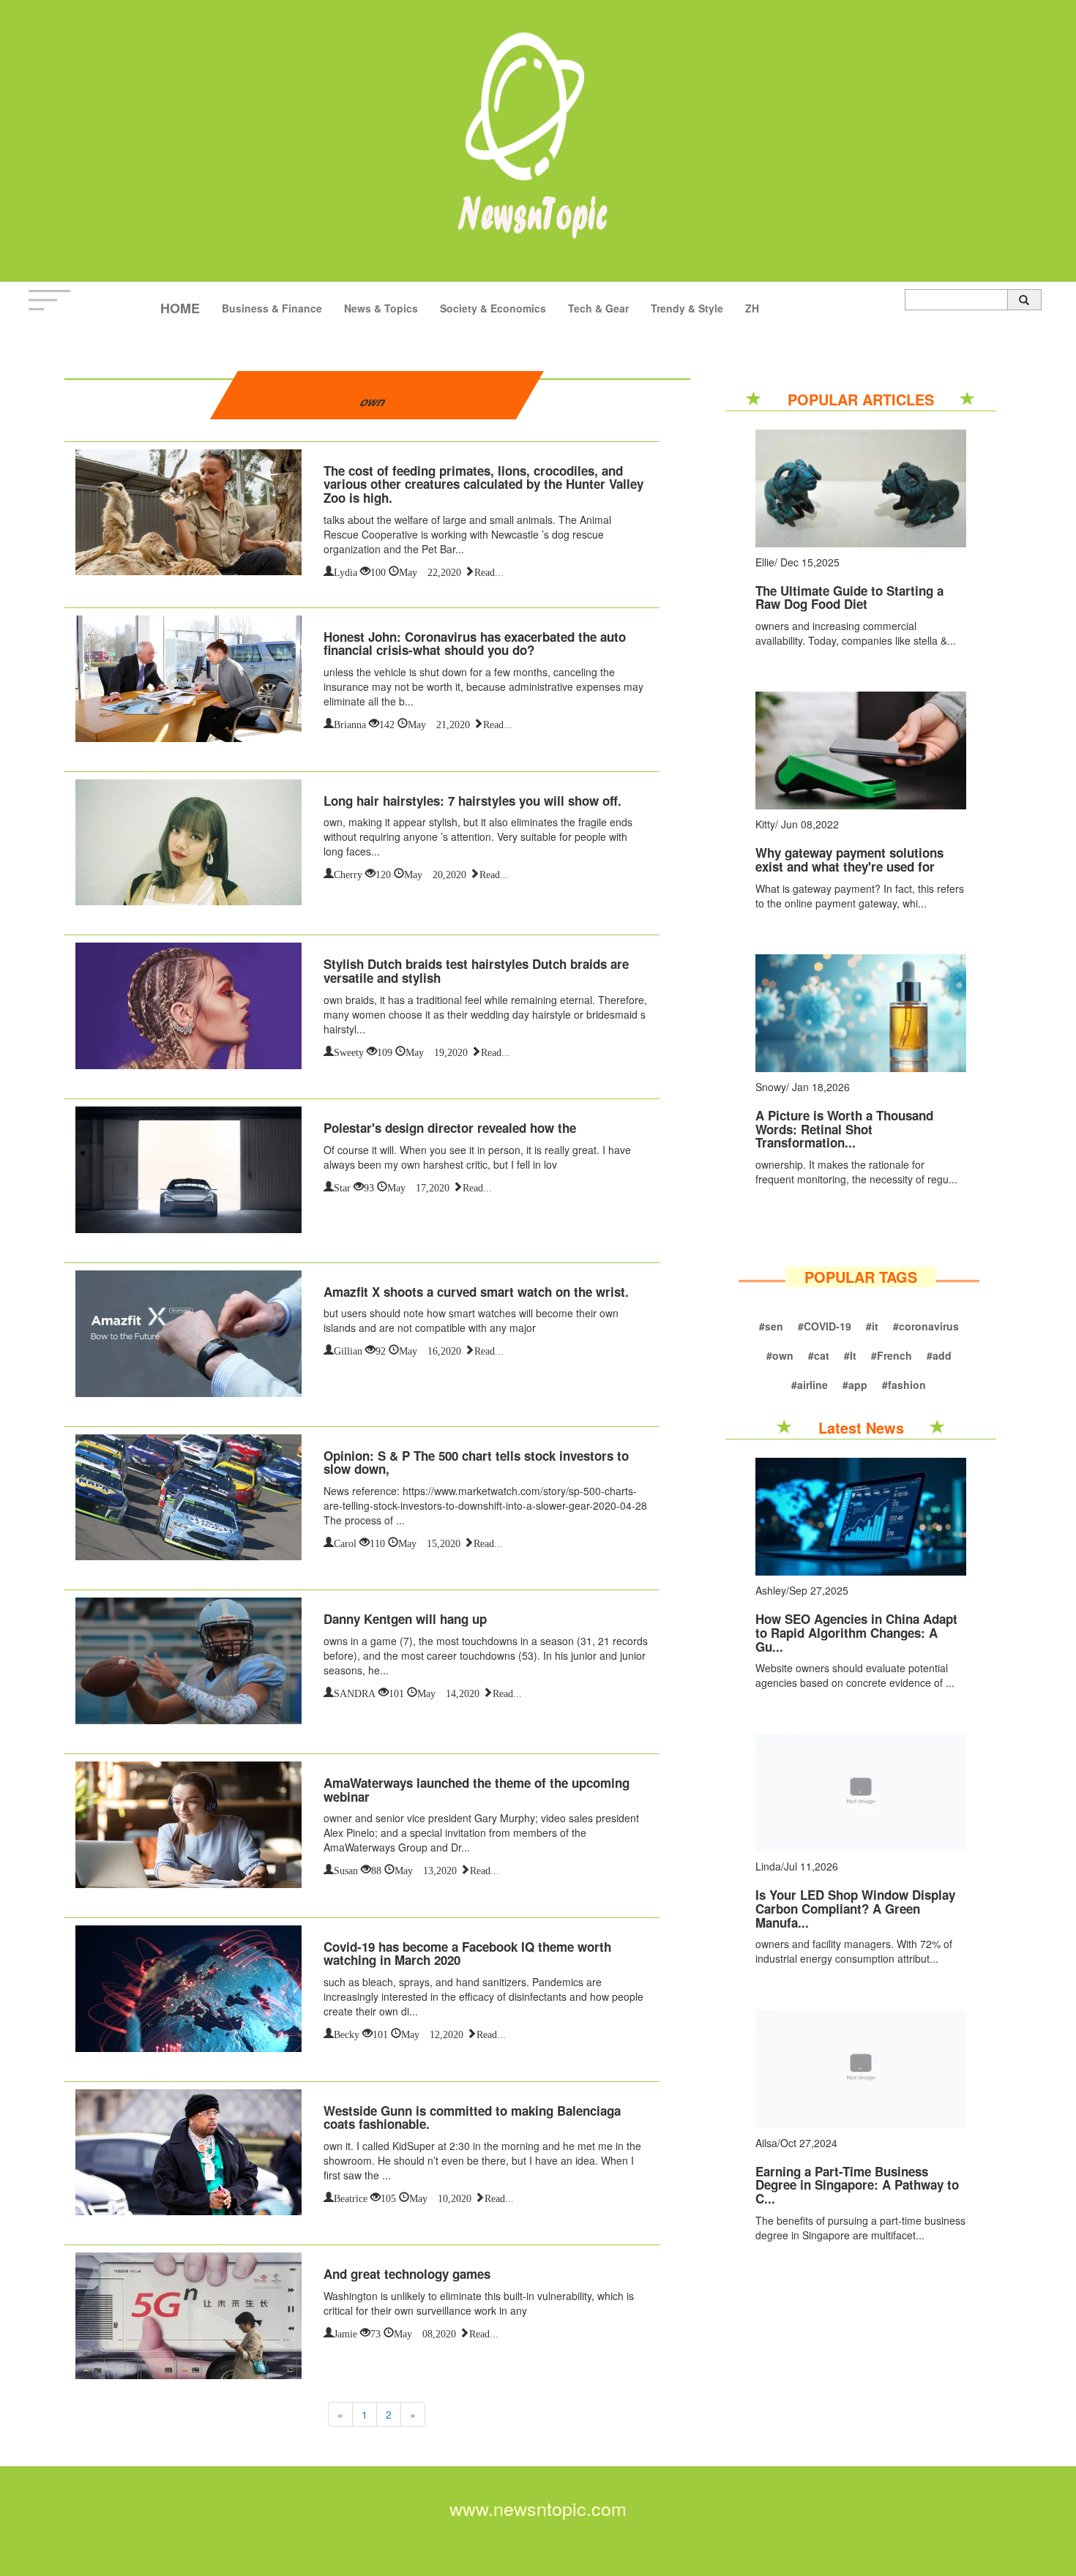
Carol (345, 1542)
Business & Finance (272, 308)
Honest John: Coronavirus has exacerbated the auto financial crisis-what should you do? (475, 644)
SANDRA (355, 1692)
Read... (489, 571)
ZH (752, 308)
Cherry (348, 873)
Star (342, 1186)
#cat (819, 1355)
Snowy (771, 1087)
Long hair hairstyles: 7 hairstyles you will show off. (472, 801)
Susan (346, 1869)
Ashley (771, 1590)
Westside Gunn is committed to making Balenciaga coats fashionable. (472, 2118)
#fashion (904, 1385)
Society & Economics (493, 308)
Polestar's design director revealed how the (450, 1128)
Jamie (345, 2332)
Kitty (765, 824)
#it (872, 1326)
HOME (180, 308)
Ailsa (766, 2143)
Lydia (345, 571)
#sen (771, 1326)
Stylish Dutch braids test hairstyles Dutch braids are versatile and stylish (476, 971)
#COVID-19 (825, 1326)
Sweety (349, 1051)
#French (892, 1355)
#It (850, 1355)
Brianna (350, 723)
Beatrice (351, 2197)
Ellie (765, 562)
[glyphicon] (1024, 300)
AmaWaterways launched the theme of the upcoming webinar (477, 1790)
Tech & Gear (598, 308)
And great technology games (407, 2274)
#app (855, 1385)
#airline (810, 1385)
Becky (347, 2033)
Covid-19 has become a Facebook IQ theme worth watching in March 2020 (467, 1954)
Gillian (348, 1349)
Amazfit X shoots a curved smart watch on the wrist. (476, 1292)
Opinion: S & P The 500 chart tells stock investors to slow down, (476, 1463)
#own (780, 1355)
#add (939, 1355)
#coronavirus (926, 1326)
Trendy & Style (687, 308)
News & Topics (381, 308)
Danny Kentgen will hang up (405, 1619)
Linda (768, 1866)
